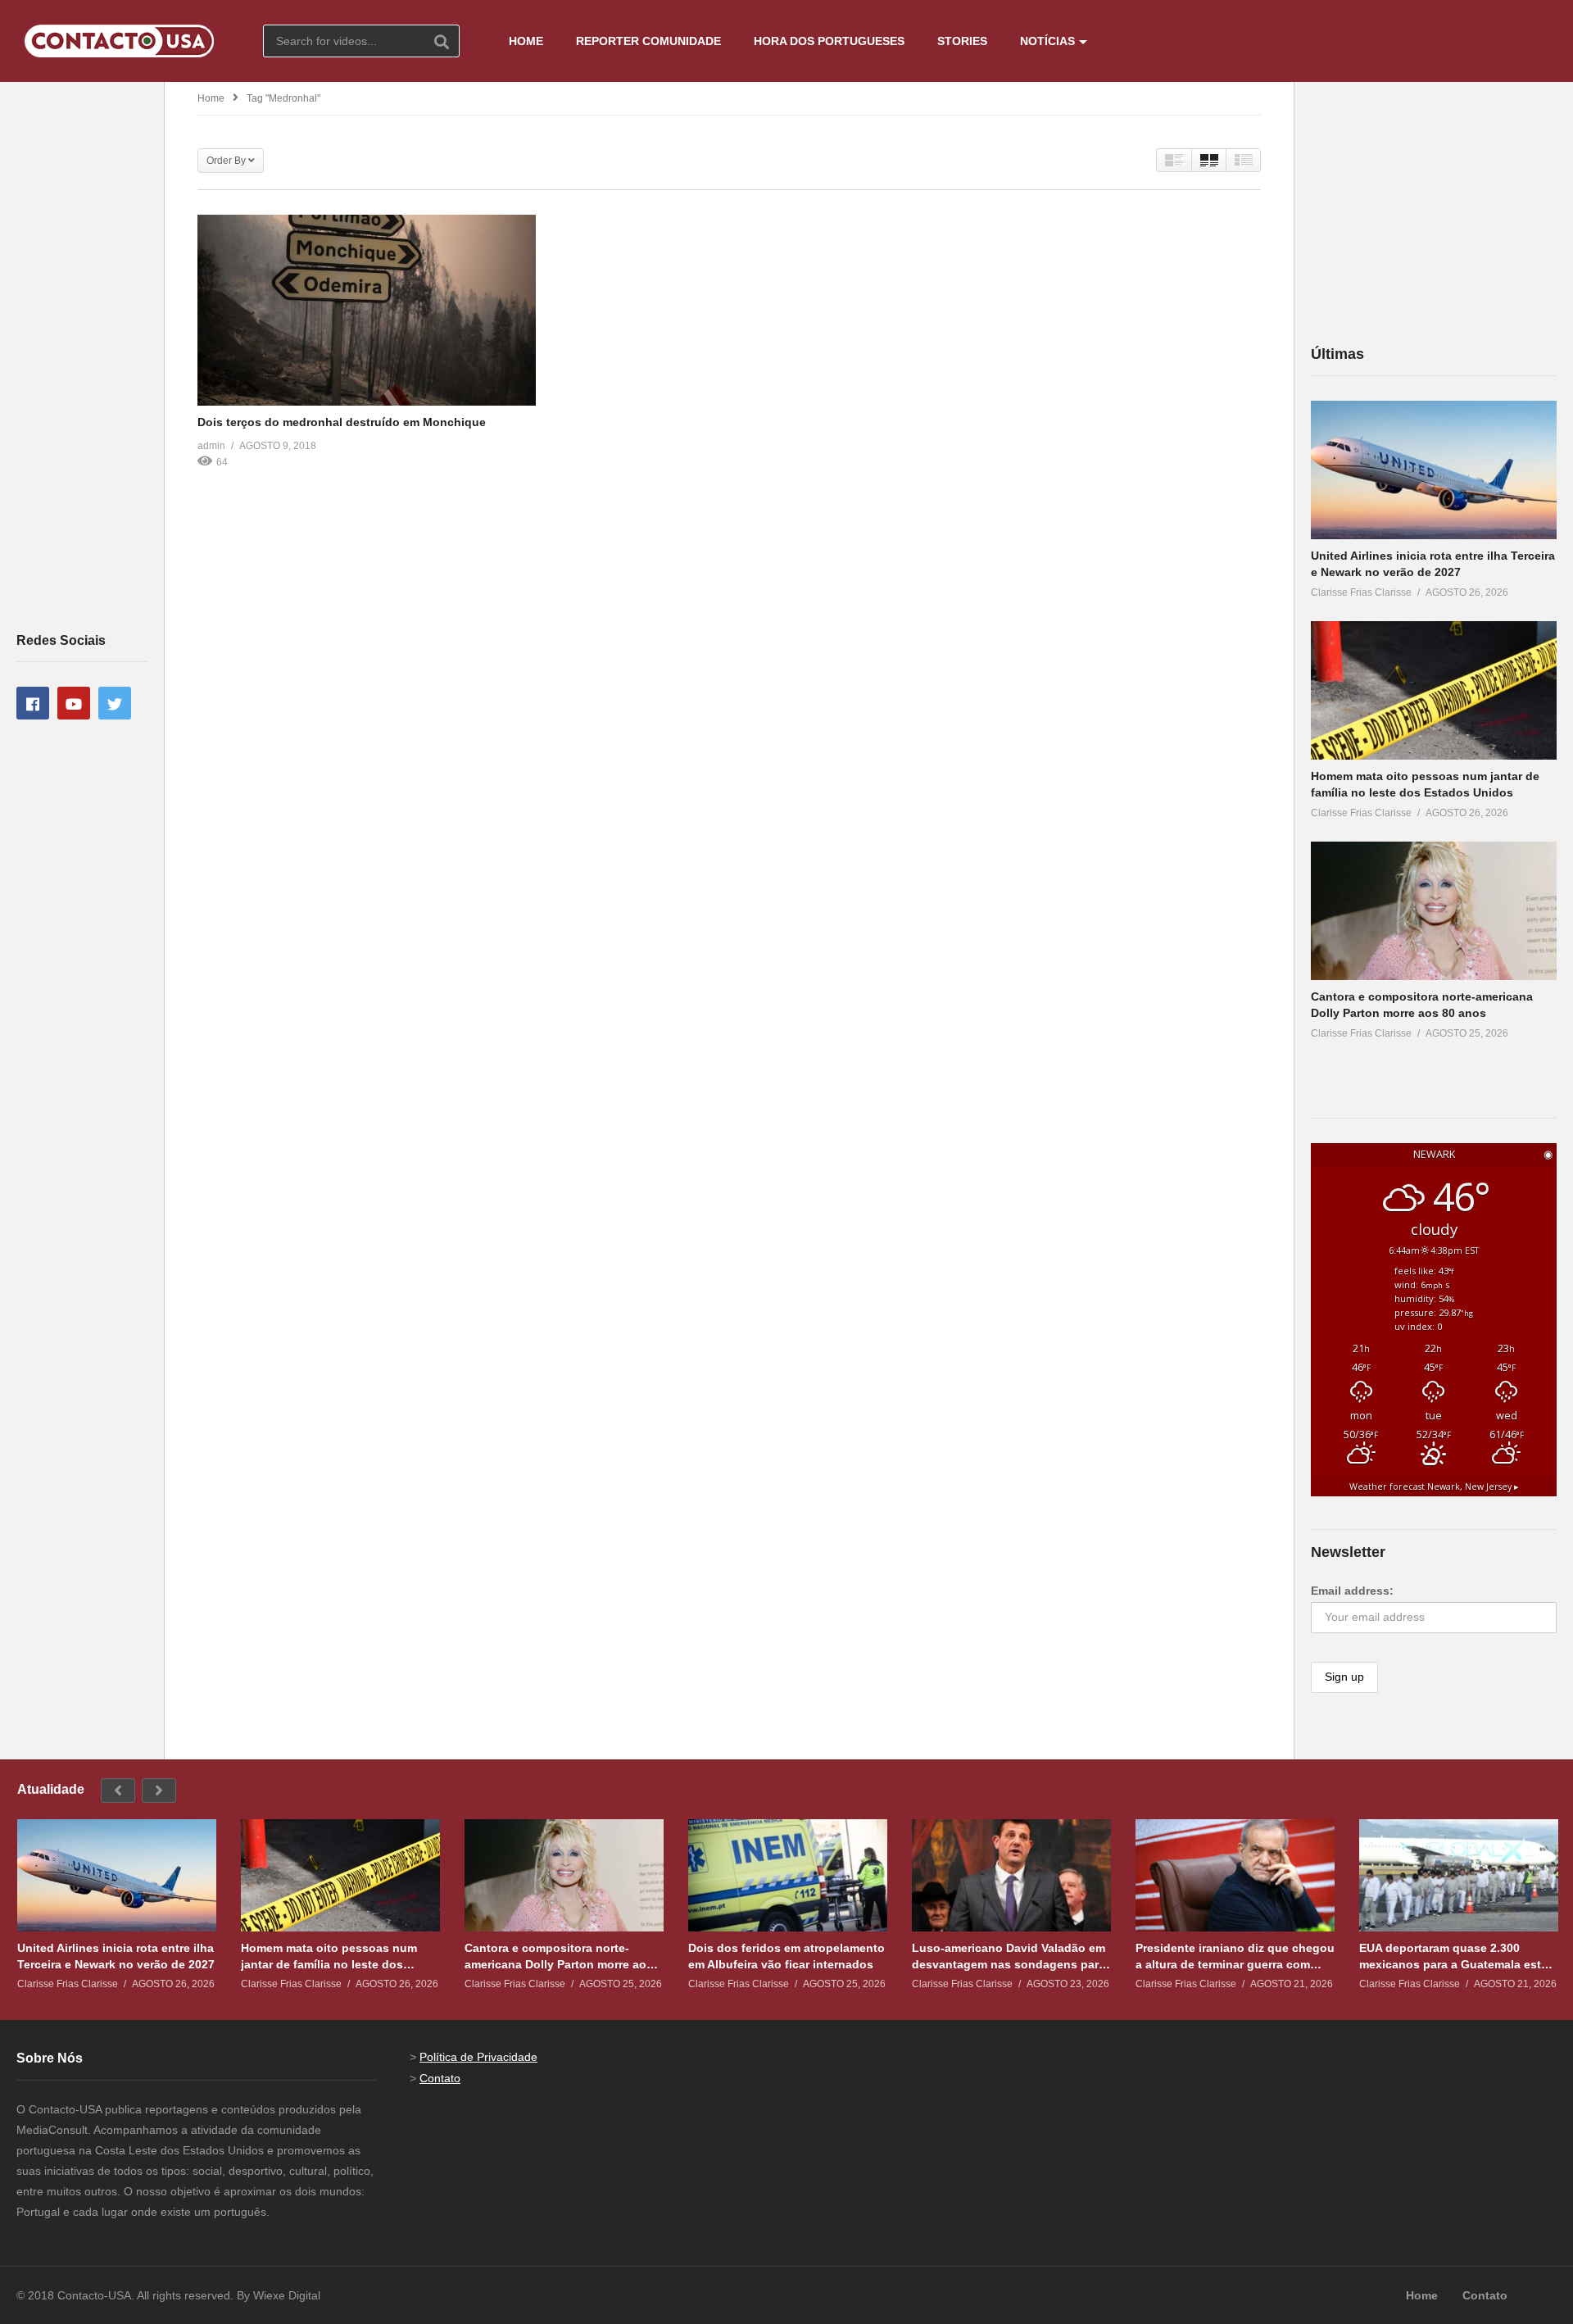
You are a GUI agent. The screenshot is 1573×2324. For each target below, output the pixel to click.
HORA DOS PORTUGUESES (829, 41)
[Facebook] (33, 703)
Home (211, 98)
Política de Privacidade (478, 2057)
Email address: (1352, 1591)
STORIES (962, 41)
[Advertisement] (82, 356)
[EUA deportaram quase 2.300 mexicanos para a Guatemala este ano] (1459, 1875)
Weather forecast (1434, 1487)
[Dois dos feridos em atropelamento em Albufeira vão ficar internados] (788, 1875)
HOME (526, 41)
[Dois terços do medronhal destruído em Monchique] (367, 310)
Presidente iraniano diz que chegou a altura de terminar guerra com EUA (1235, 1956)
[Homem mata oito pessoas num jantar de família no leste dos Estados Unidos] (1434, 690)
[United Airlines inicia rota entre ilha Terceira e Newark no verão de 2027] (1434, 470)
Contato (440, 2078)
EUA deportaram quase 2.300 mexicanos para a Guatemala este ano (1453, 1956)
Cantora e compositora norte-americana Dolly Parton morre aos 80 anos (559, 1956)
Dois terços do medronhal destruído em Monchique (342, 422)
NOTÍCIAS (1047, 41)
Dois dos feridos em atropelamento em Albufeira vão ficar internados (786, 1956)
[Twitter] (115, 703)
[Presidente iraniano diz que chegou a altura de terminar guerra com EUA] (1235, 1875)
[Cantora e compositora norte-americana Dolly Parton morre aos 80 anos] (1434, 911)
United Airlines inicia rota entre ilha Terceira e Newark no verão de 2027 (116, 1956)
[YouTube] (74, 703)
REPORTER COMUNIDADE (648, 41)
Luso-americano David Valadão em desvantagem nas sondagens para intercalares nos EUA (1009, 1956)
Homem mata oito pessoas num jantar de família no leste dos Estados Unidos (329, 1956)
